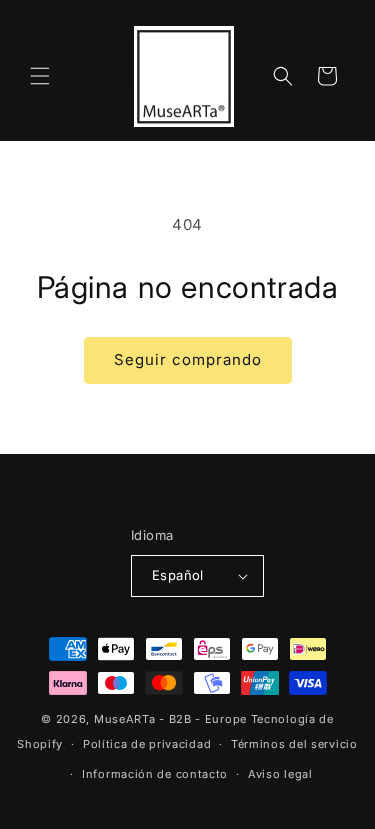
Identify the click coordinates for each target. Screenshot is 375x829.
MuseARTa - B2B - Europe (170, 719)
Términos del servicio (294, 744)
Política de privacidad (147, 744)
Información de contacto (155, 774)
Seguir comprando (188, 359)
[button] (40, 76)
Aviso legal (280, 774)
